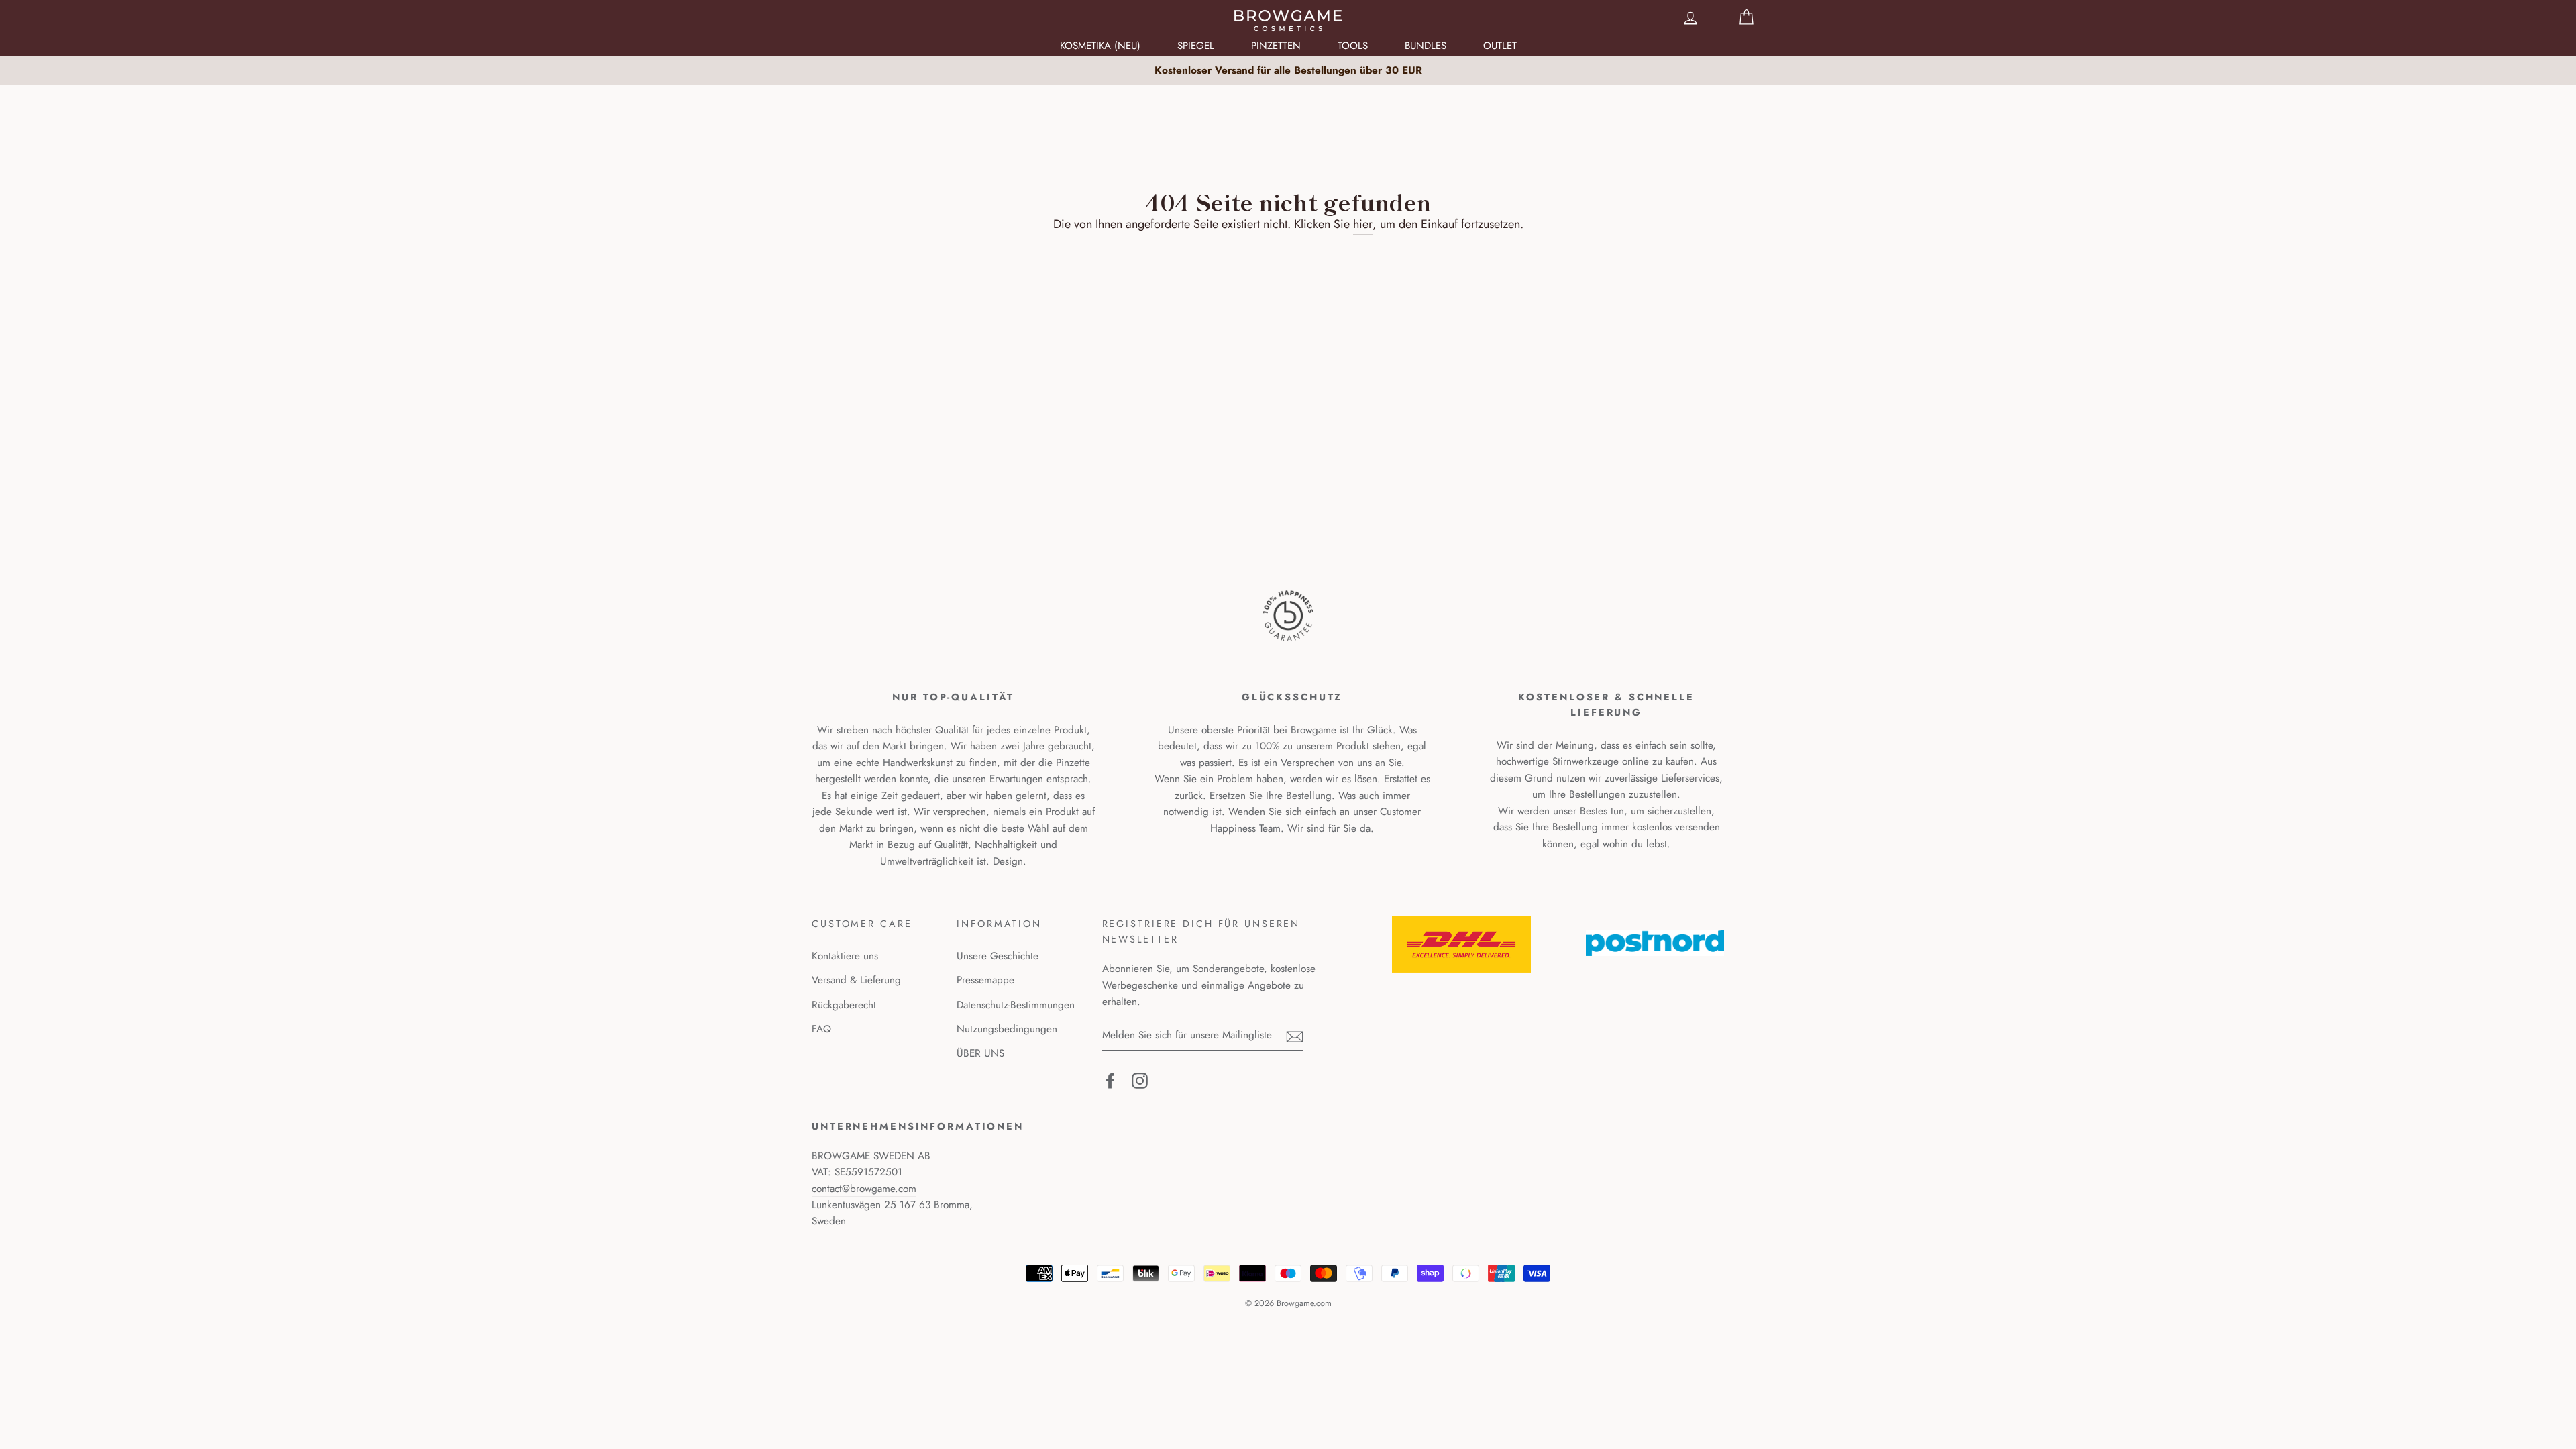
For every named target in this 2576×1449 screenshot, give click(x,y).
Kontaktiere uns (845, 956)
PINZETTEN (1276, 46)
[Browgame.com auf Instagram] (1140, 1080)
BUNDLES (1426, 46)
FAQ (821, 1029)
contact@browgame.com (864, 1189)
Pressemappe (985, 980)
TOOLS (1353, 46)
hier (1363, 224)
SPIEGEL (1196, 46)
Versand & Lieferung (856, 980)
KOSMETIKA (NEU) (1100, 46)
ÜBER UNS (980, 1053)
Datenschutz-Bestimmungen (1016, 1005)
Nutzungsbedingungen (1007, 1029)
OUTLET (1500, 46)
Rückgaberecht (844, 1005)
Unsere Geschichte (998, 956)
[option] (1288, 70)
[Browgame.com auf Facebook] (1110, 1080)
